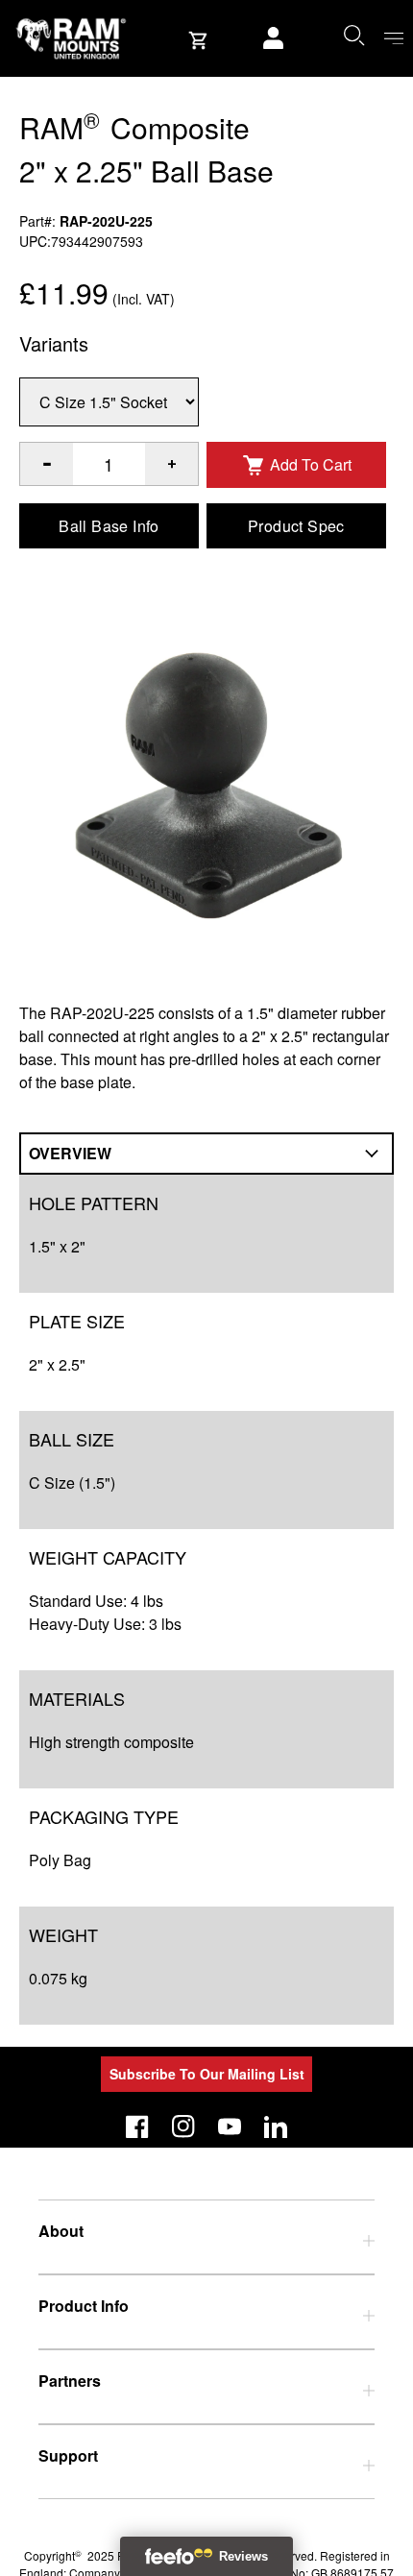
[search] (353, 35)
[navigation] (394, 39)
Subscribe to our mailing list (207, 2074)
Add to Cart (311, 464)
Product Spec (296, 526)
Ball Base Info (109, 526)
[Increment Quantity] (47, 464)
